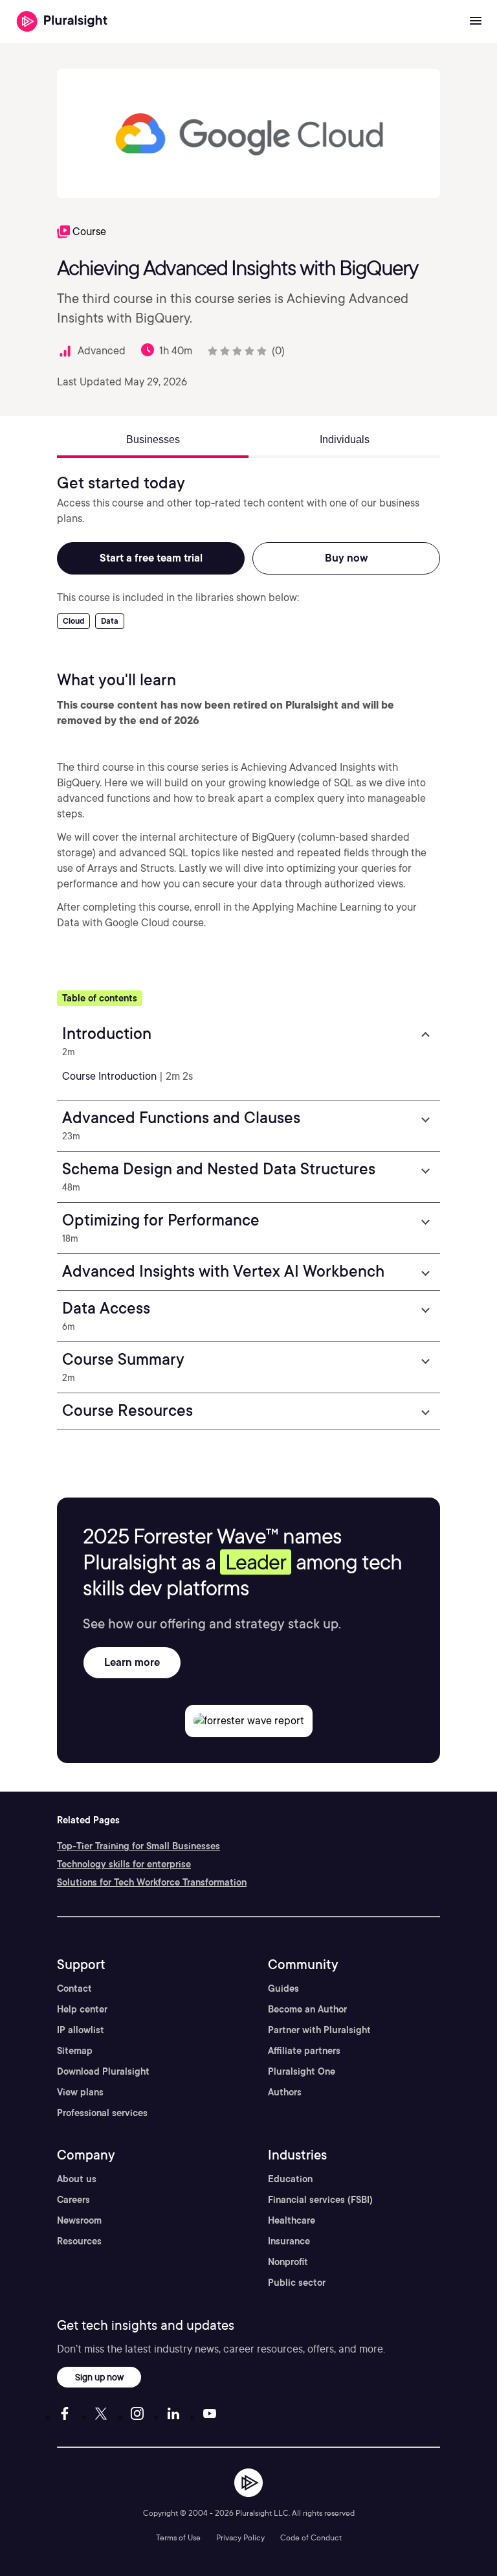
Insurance (289, 2241)
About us (77, 2179)
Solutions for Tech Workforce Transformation (152, 1882)
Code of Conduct (311, 2537)
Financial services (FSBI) (320, 2200)
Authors (285, 2092)
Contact (74, 1989)
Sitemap (75, 2051)
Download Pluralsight (103, 2071)
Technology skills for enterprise (124, 1864)
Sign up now (99, 2377)
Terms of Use (178, 2537)
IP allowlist (81, 2030)
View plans (80, 2092)
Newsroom (79, 2220)
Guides (283, 1989)
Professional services (102, 2113)
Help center (82, 2009)
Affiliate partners (304, 2051)
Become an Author (307, 2009)
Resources (79, 2241)
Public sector (297, 2283)
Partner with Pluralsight (319, 2030)
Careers (73, 2200)
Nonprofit (288, 2262)
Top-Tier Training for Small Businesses (138, 1846)
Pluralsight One (302, 2071)
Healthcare (292, 2220)
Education (290, 2179)
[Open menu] (476, 21)
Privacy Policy (240, 2537)
